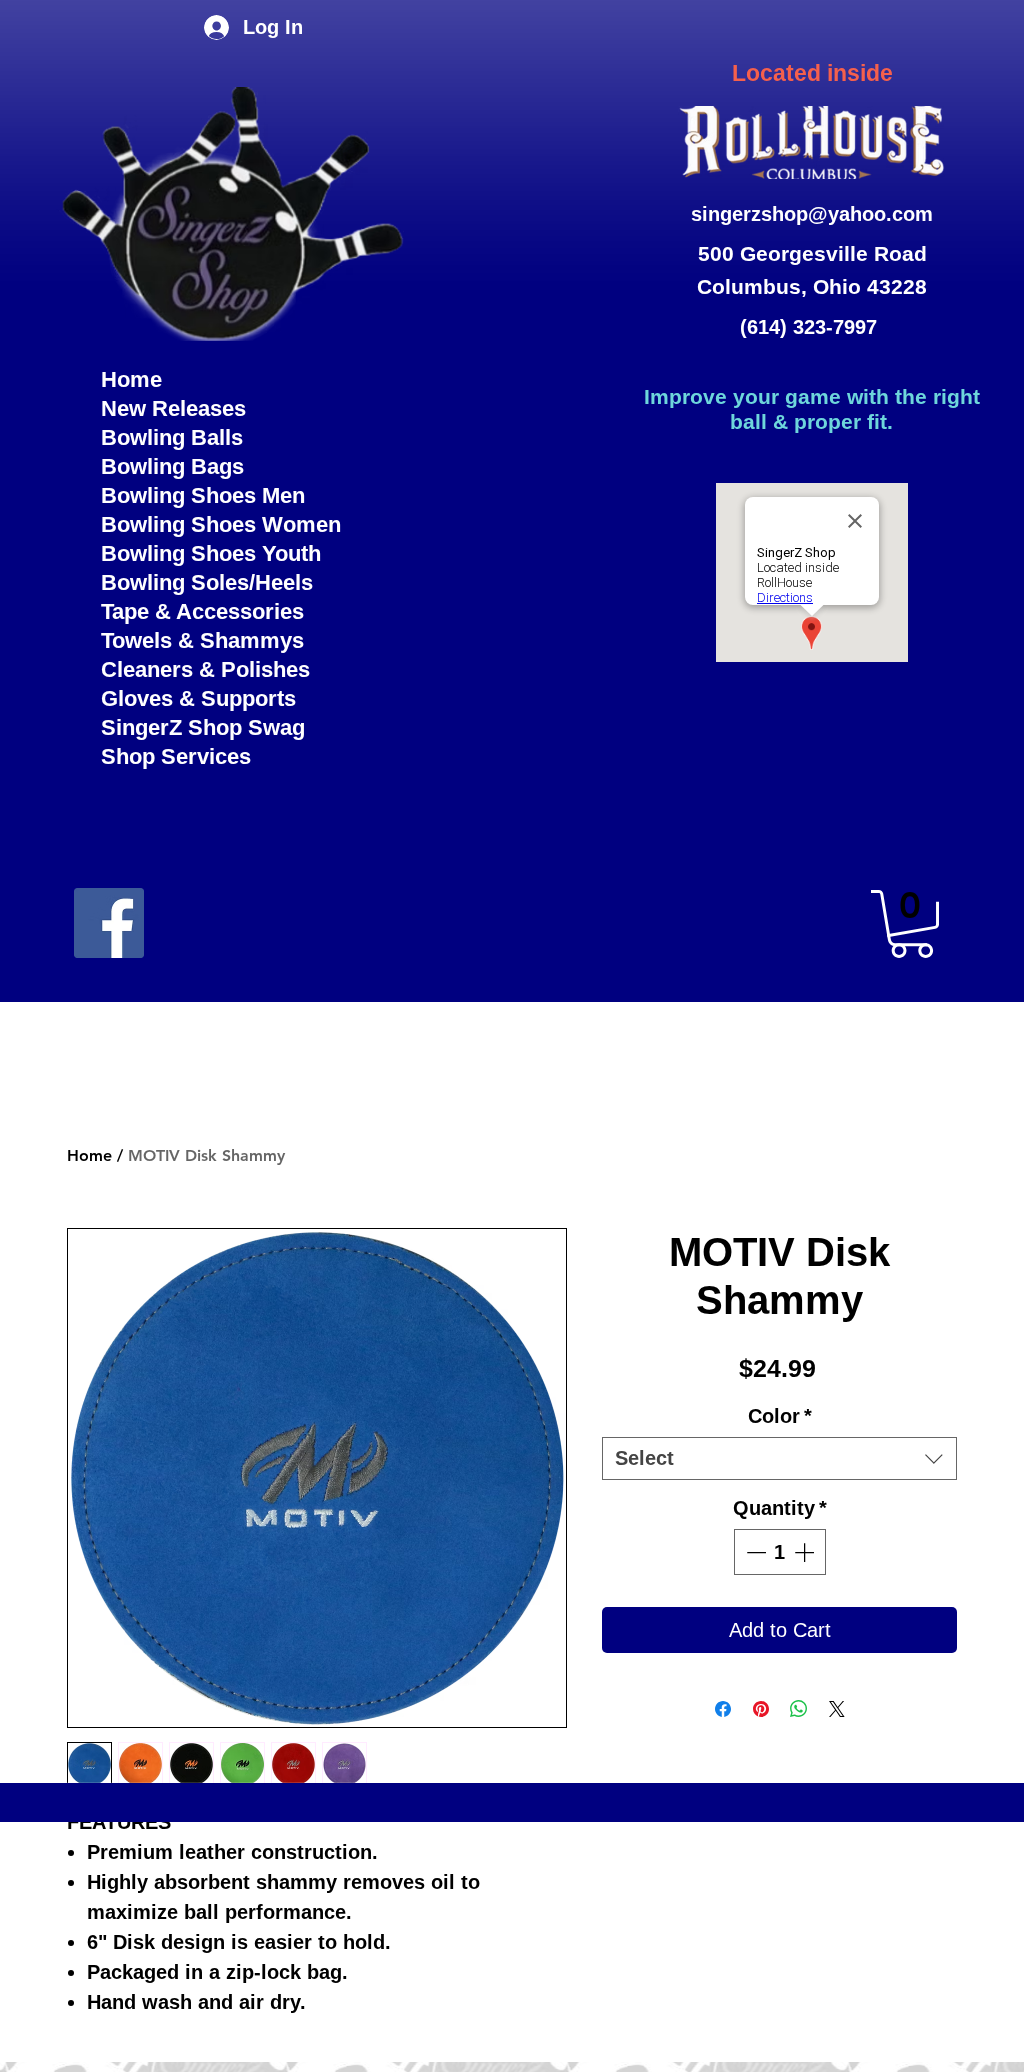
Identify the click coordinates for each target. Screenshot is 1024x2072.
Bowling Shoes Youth (211, 553)
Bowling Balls (172, 437)
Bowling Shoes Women (221, 524)
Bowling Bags (172, 466)
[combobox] (779, 1458)
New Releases (173, 408)
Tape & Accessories (202, 611)
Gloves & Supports (198, 698)
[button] (911, 924)
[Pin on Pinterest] (761, 1709)
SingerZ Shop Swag (203, 727)
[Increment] (806, 1552)
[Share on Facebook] (723, 1709)
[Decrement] (754, 1552)
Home (131, 379)
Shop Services (176, 756)
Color (780, 1416)
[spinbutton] (780, 1552)
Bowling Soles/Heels (207, 582)
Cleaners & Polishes (205, 669)
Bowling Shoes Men (203, 495)
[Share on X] (837, 1709)
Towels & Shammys (202, 640)
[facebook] (109, 923)
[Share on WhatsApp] (799, 1709)
